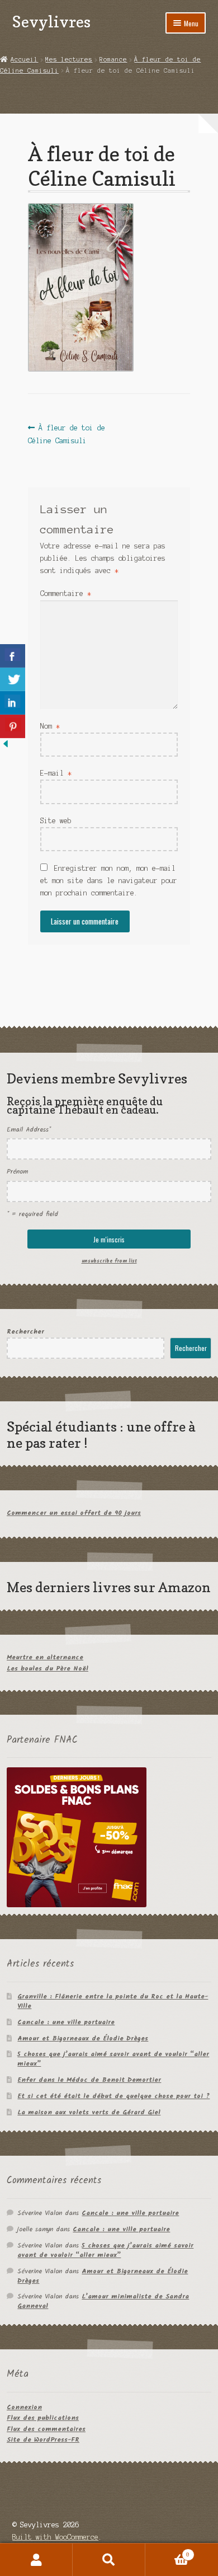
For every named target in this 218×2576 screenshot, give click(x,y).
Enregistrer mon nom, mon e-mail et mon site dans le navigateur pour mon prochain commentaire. (109, 881)
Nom (50, 726)
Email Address (29, 1130)
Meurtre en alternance (45, 1657)
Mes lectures (69, 59)
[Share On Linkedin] (13, 703)
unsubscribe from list (109, 1261)
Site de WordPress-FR (43, 2440)
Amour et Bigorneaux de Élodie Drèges (83, 2038)
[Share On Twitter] (13, 679)
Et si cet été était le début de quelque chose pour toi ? (113, 2096)
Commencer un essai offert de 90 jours (74, 1513)
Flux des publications (43, 2418)
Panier (167, 2552)
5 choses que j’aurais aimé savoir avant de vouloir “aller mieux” (113, 2059)
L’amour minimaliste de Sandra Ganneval (103, 2301)
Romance (113, 59)
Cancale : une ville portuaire (66, 2022)
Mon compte (36, 2560)
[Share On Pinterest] (13, 726)
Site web (56, 821)
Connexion (24, 2407)
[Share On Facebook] (13, 656)
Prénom (17, 1172)
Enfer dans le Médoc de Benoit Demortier (89, 2080)
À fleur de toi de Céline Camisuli (67, 433)
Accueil (24, 59)
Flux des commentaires (46, 2429)
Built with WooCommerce (55, 2537)
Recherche (109, 2560)
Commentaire (66, 593)
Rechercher (25, 1332)
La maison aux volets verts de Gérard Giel (89, 2112)
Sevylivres (51, 22)
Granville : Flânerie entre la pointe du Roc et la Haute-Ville (113, 2001)
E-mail (56, 773)
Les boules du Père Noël (48, 1669)
